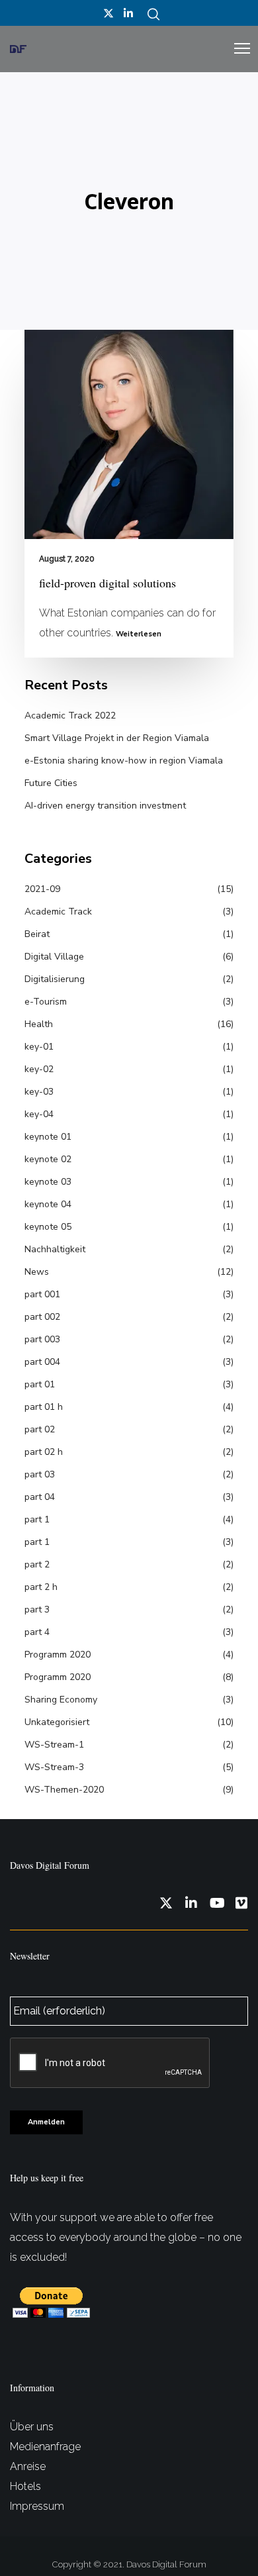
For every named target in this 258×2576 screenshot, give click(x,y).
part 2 (37, 1564)
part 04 (40, 1497)
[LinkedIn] (128, 13)
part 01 (40, 1384)
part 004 (42, 1362)
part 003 (42, 1339)
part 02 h (44, 1452)
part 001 (42, 1294)
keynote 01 (48, 1137)
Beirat (37, 934)
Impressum (37, 2506)
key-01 (39, 1047)
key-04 (39, 1114)
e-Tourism (46, 1002)
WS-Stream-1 (54, 1745)
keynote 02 (48, 1159)
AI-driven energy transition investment (105, 806)
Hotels (25, 2486)
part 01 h (44, 1407)
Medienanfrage (45, 2447)
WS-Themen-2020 (64, 1790)
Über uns (32, 2427)
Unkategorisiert (57, 1722)
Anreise (28, 2466)
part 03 (40, 1474)
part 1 (37, 1519)
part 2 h (41, 1587)
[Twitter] (108, 13)
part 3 (37, 1610)
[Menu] (236, 49)
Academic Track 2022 (70, 716)
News (37, 1272)
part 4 (37, 1632)
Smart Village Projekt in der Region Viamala (117, 738)
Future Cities (51, 783)
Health (39, 1024)
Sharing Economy (61, 1700)
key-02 (39, 1069)
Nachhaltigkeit (55, 1249)
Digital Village (54, 957)
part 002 (42, 1317)
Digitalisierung (55, 979)
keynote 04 (48, 1204)
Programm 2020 (58, 1655)
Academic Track (58, 912)
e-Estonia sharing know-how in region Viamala (124, 761)
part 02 (40, 1429)
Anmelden (46, 2122)
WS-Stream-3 (54, 1767)
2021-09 (42, 889)
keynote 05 (48, 1227)
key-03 (39, 1092)
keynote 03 (48, 1182)
